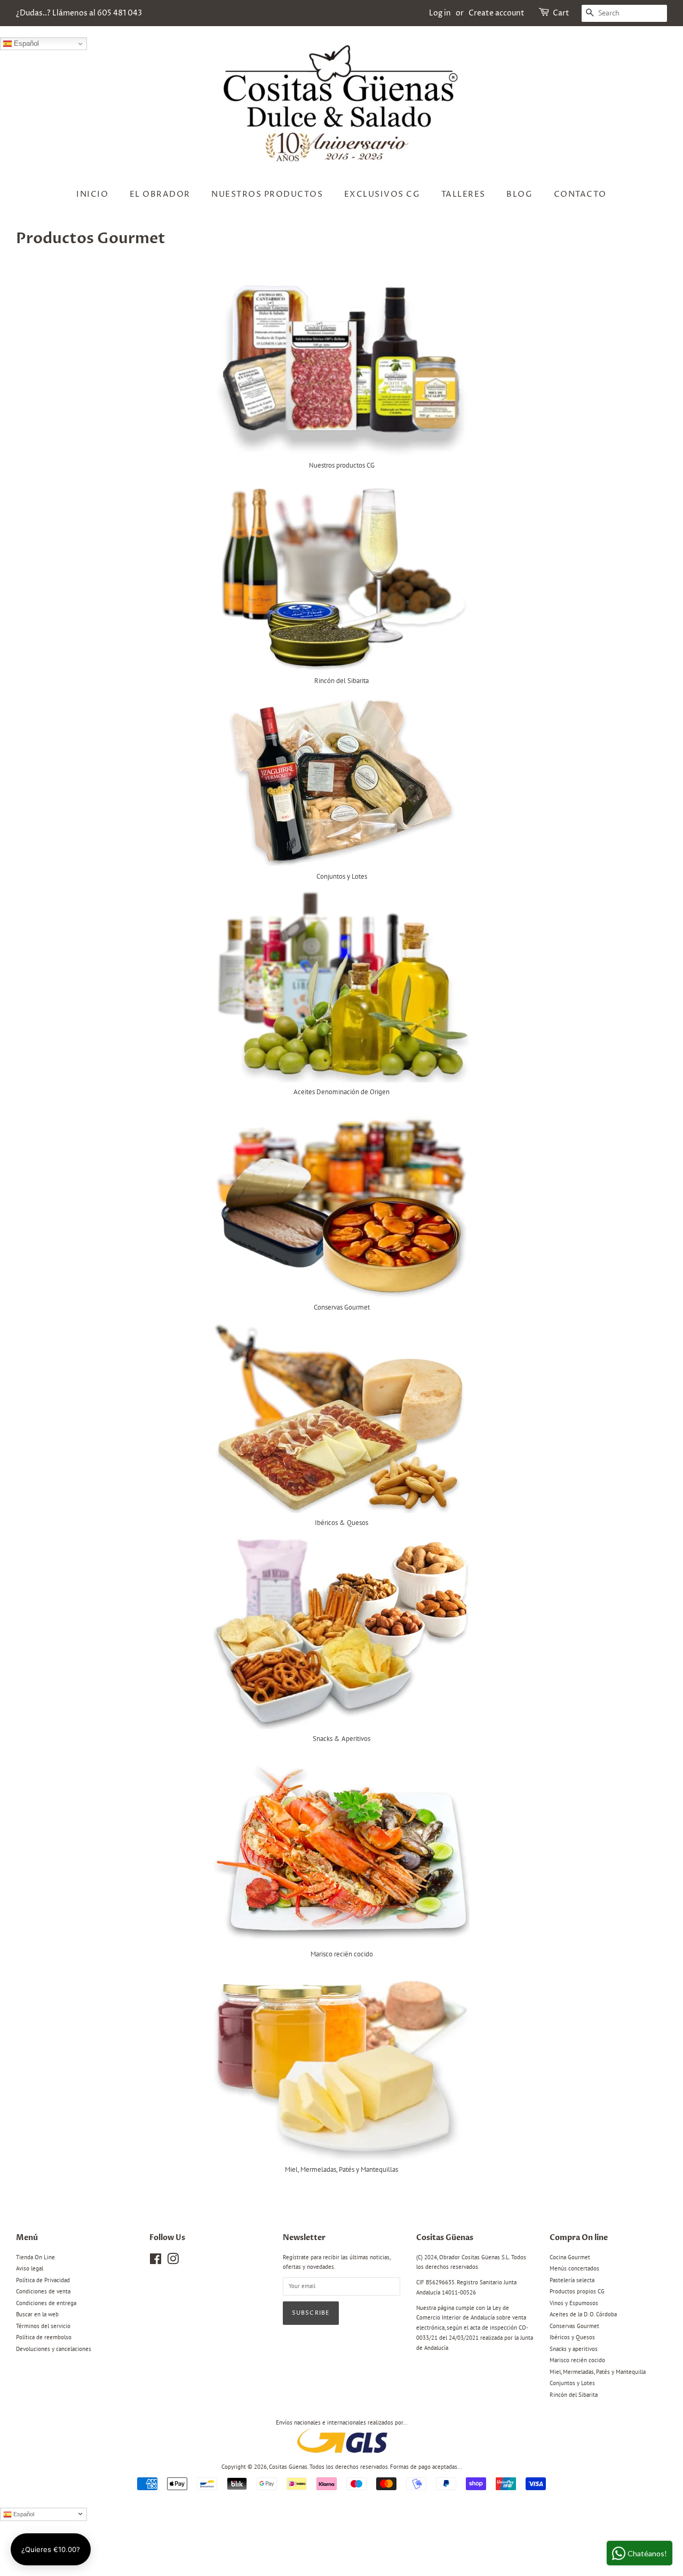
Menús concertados (574, 2268)
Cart (561, 13)
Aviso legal (30, 2268)
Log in (440, 13)
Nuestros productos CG (342, 465)
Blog (519, 194)
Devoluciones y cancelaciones (54, 2349)
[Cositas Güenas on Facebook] (156, 2261)
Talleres (463, 194)
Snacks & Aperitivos (341, 1739)
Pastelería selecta (572, 2280)
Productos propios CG (577, 2291)
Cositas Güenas (288, 2467)
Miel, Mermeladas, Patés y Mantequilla (598, 2372)
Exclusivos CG (382, 194)
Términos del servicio (43, 2326)
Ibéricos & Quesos (341, 1523)
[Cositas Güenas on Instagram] (173, 2261)
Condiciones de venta (43, 2291)
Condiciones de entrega (46, 2303)
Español (25, 43)
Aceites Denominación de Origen (341, 1092)
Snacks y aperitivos (574, 2349)
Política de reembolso (44, 2337)
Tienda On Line (35, 2257)
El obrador (160, 194)
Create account (497, 13)
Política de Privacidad (43, 2280)
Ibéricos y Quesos (572, 2337)
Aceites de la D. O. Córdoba (583, 2314)
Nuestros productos (267, 194)
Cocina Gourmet (570, 2257)
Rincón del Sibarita (341, 681)
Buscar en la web (37, 2314)
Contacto (580, 194)
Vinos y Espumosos (574, 2303)
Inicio (92, 194)
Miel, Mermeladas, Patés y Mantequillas (341, 2169)
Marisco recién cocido (342, 1954)
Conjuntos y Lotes (342, 876)
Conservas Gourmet (342, 1307)
